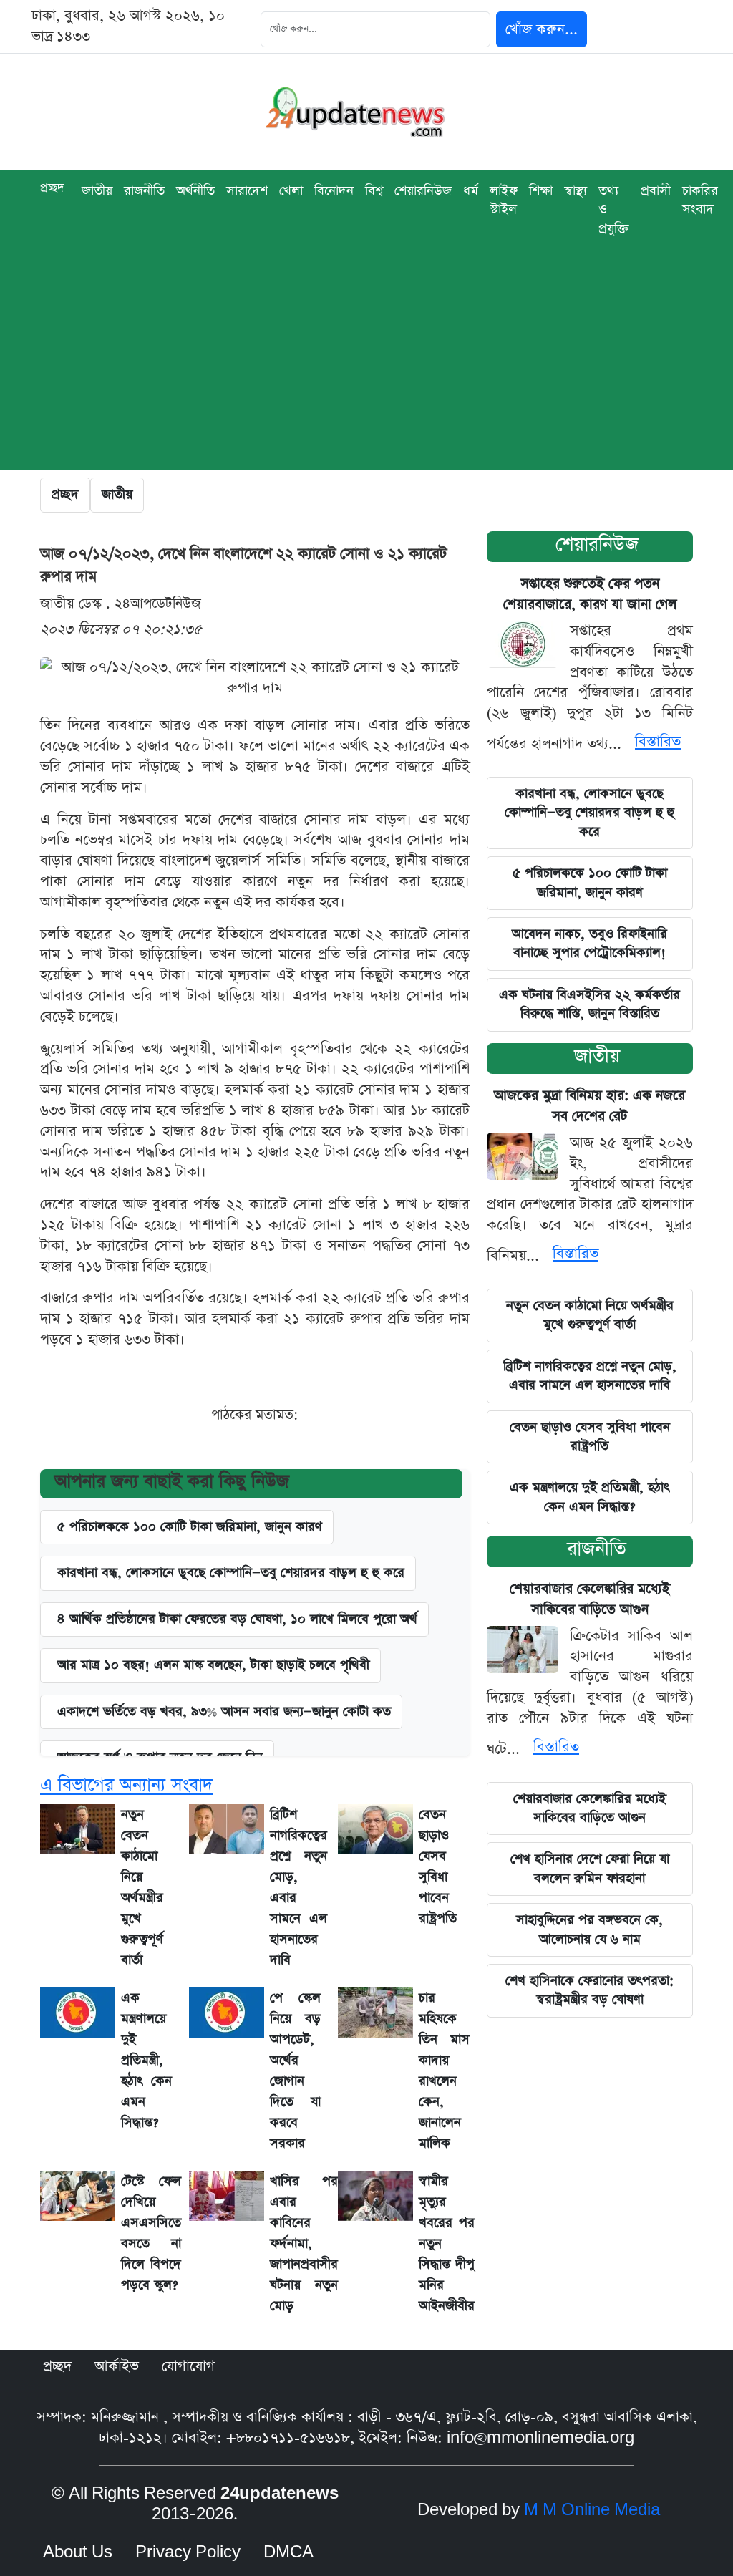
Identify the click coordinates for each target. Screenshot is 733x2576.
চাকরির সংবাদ (700, 200)
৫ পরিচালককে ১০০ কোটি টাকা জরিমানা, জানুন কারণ (190, 1527)
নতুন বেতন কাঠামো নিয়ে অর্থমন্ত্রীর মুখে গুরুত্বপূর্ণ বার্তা (590, 1315)
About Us (78, 2552)
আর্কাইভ (117, 2366)
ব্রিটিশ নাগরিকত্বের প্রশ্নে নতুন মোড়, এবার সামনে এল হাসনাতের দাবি (590, 1376)
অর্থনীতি (195, 191)
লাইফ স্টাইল (504, 200)
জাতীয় (597, 1056)
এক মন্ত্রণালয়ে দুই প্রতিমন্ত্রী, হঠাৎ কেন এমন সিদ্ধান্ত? (589, 1497)
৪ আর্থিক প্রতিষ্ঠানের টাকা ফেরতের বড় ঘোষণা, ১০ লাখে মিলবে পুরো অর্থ (237, 1619)
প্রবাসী (656, 191)
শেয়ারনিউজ (423, 191)
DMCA (288, 2552)
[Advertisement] (366, 370)
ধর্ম (471, 191)
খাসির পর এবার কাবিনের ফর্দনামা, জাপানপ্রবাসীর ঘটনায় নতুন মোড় (304, 2243)
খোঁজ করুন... (542, 29)
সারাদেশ (247, 191)
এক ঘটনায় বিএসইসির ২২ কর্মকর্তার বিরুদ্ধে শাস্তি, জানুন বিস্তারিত (589, 1004)
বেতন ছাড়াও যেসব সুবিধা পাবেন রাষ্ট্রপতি (590, 1437)
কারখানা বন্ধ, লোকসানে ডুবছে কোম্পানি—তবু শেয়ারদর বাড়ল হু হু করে (589, 813)
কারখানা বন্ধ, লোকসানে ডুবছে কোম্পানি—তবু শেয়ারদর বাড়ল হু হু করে (231, 1573)
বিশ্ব (374, 191)
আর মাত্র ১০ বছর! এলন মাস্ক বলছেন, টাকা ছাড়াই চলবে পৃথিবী (213, 1665)
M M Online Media (592, 2510)
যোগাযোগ (188, 2366)
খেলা (291, 191)
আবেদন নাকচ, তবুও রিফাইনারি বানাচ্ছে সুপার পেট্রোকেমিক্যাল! (589, 943)
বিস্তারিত (658, 742)
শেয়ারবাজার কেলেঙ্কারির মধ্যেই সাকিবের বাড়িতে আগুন (589, 1808)
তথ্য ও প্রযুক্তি (614, 210)
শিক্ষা (541, 191)
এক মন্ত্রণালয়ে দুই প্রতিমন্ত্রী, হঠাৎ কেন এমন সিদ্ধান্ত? (146, 2060)
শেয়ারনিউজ (597, 544)
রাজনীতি (144, 191)
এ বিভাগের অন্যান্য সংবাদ (126, 1785)
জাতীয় (97, 191)
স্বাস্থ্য (576, 191)
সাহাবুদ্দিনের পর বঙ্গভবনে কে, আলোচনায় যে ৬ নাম (589, 1929)
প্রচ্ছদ (52, 188)
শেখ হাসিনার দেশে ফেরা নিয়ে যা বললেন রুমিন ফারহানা (590, 1868)
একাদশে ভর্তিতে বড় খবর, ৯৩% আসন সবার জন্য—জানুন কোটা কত (224, 1711)
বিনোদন (334, 191)
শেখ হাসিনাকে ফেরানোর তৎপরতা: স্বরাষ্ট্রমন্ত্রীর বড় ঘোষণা (589, 1990)
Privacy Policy (188, 2552)
